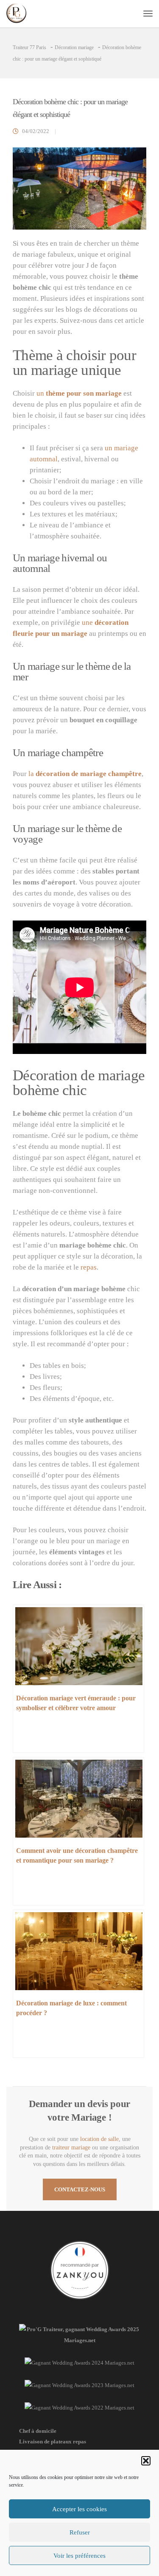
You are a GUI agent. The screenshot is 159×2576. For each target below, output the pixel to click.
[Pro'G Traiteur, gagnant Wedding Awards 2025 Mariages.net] (79, 2340)
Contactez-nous (80, 2189)
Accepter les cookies (79, 2509)
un (79, 393)
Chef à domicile (38, 2431)
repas (89, 1267)
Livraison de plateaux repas (53, 2442)
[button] (146, 2461)
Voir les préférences (79, 2556)
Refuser (80, 2532)
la (85, 774)
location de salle (99, 2139)
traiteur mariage (71, 2148)
